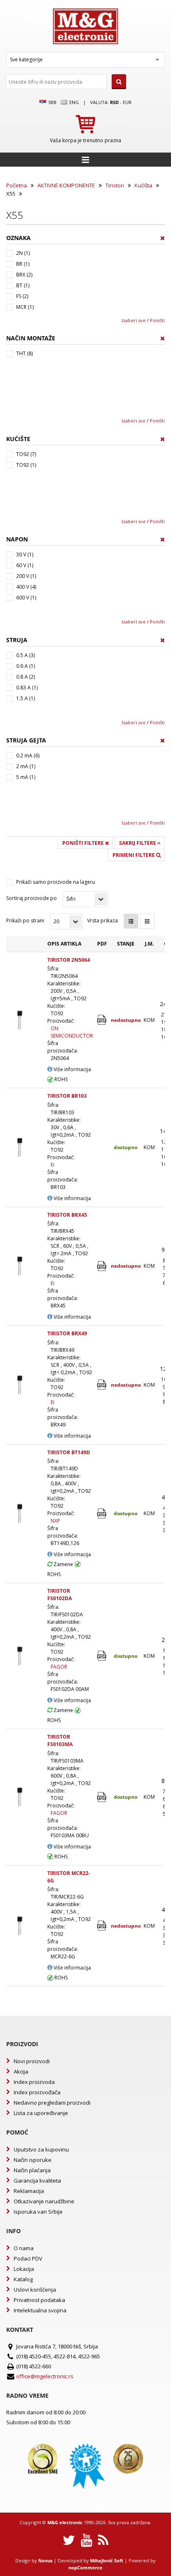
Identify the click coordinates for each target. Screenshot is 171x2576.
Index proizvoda (34, 2082)
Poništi (157, 320)
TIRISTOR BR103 (67, 1096)
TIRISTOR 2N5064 (69, 960)
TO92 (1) (26, 465)
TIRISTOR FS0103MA (60, 1740)
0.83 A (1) (27, 688)
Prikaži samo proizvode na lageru (56, 882)
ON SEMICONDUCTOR (72, 1032)
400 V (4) (26, 587)
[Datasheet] (102, 1020)
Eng (73, 102)
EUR (127, 102)
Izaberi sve (134, 320)
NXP (55, 1521)
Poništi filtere (84, 843)
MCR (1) (25, 307)
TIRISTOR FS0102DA (60, 1595)
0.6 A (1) (26, 666)
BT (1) (23, 285)
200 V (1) (26, 576)
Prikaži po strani (25, 921)
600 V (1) (26, 598)
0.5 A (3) (26, 655)
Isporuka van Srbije (38, 2212)
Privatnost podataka (39, 2300)
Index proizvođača (37, 2092)
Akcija (21, 2071)
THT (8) (24, 353)
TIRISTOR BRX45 (67, 1215)
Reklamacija (29, 2191)
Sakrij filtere (138, 843)
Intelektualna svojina (40, 2310)
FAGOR (59, 1667)
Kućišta (143, 185)
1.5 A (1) (26, 698)
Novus (45, 2560)
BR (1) (23, 264)
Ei (53, 1165)
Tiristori (115, 185)
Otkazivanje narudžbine (44, 2201)
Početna (17, 185)
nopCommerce (85, 2568)
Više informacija (72, 1069)
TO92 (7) (26, 454)
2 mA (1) (26, 766)
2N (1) (23, 253)
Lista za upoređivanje (41, 2113)
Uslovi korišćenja (35, 2290)
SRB (52, 102)
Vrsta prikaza (103, 921)
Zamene (63, 1564)
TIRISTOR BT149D (69, 1452)
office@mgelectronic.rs (45, 2376)
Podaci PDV (28, 2258)
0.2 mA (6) (28, 756)
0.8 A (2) (26, 677)
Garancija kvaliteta (37, 2181)
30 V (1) (25, 554)
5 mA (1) (26, 777)
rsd (114, 102)
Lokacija (24, 2269)
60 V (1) (25, 565)
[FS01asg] (102, 1656)
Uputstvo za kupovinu (41, 2149)
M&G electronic (65, 2522)
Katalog (23, 2279)
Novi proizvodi (32, 2061)
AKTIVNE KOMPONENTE (66, 185)
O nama (24, 2248)
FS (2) (22, 296)
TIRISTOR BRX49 (67, 1333)
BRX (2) (24, 275)
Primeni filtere (134, 855)
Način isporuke (33, 2160)
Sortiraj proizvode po (32, 898)
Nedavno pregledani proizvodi (52, 2103)
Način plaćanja (32, 2170)
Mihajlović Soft (107, 2560)
